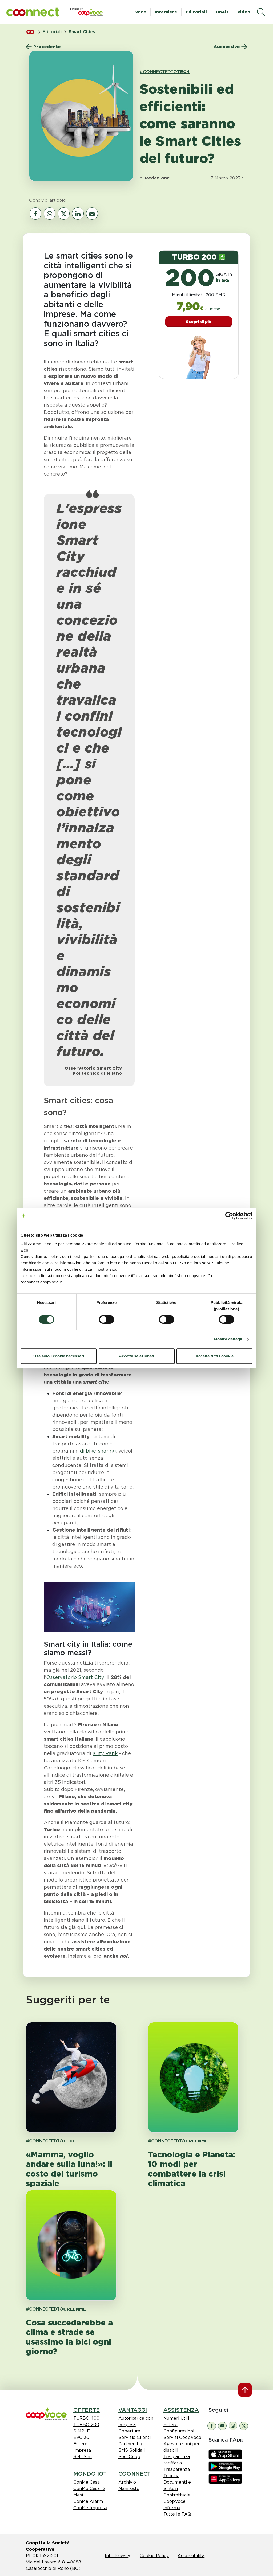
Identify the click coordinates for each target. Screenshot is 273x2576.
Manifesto (129, 2489)
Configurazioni (179, 2431)
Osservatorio (75, 1677)
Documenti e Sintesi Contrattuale (177, 2489)
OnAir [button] (222, 12)
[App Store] (225, 2454)
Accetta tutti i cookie (214, 1356)
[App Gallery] (225, 2478)
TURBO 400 (86, 2418)
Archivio (127, 2482)
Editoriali (52, 32)
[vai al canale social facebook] (35, 214)
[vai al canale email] (92, 214)
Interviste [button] (166, 12)
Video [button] (244, 12)
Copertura (129, 2431)
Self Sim (83, 2457)
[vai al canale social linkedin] (78, 214)
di (98, 1451)
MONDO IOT (90, 2474)
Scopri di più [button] (198, 322)
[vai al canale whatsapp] (50, 214)
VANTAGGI (133, 2410)
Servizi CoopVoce (182, 2437)
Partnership (131, 2444)
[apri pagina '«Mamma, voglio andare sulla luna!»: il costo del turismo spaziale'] (71, 2077)
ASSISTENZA (181, 2410)
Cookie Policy (154, 2556)
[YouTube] (222, 2425)
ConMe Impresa (90, 2508)
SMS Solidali (132, 2450)
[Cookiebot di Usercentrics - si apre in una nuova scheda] (229, 1216)
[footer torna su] (245, 2390)
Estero (80, 2444)
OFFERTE (87, 2410)
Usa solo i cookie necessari (59, 1356)
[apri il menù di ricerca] (261, 12)
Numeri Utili (176, 2418)
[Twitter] (244, 2425)
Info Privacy (117, 2556)
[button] (33, 12)
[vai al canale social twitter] (64, 214)
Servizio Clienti (135, 2437)
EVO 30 (81, 2437)
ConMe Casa (87, 2482)
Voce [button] (141, 12)
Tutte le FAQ (177, 2514)
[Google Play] (225, 2466)
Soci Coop (129, 2457)
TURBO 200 (86, 2425)
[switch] (107, 1319)
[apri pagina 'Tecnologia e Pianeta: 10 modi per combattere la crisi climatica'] (193, 2077)
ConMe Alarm (88, 2501)
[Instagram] (233, 2425)
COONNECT (135, 2474)
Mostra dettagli (228, 1339)
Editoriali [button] (196, 12)
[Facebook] (212, 2425)
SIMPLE (82, 2431)
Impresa (82, 2450)
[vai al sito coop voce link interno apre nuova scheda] (46, 2413)
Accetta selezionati (136, 1356)
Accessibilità (191, 2556)
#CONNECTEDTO (165, 72)
